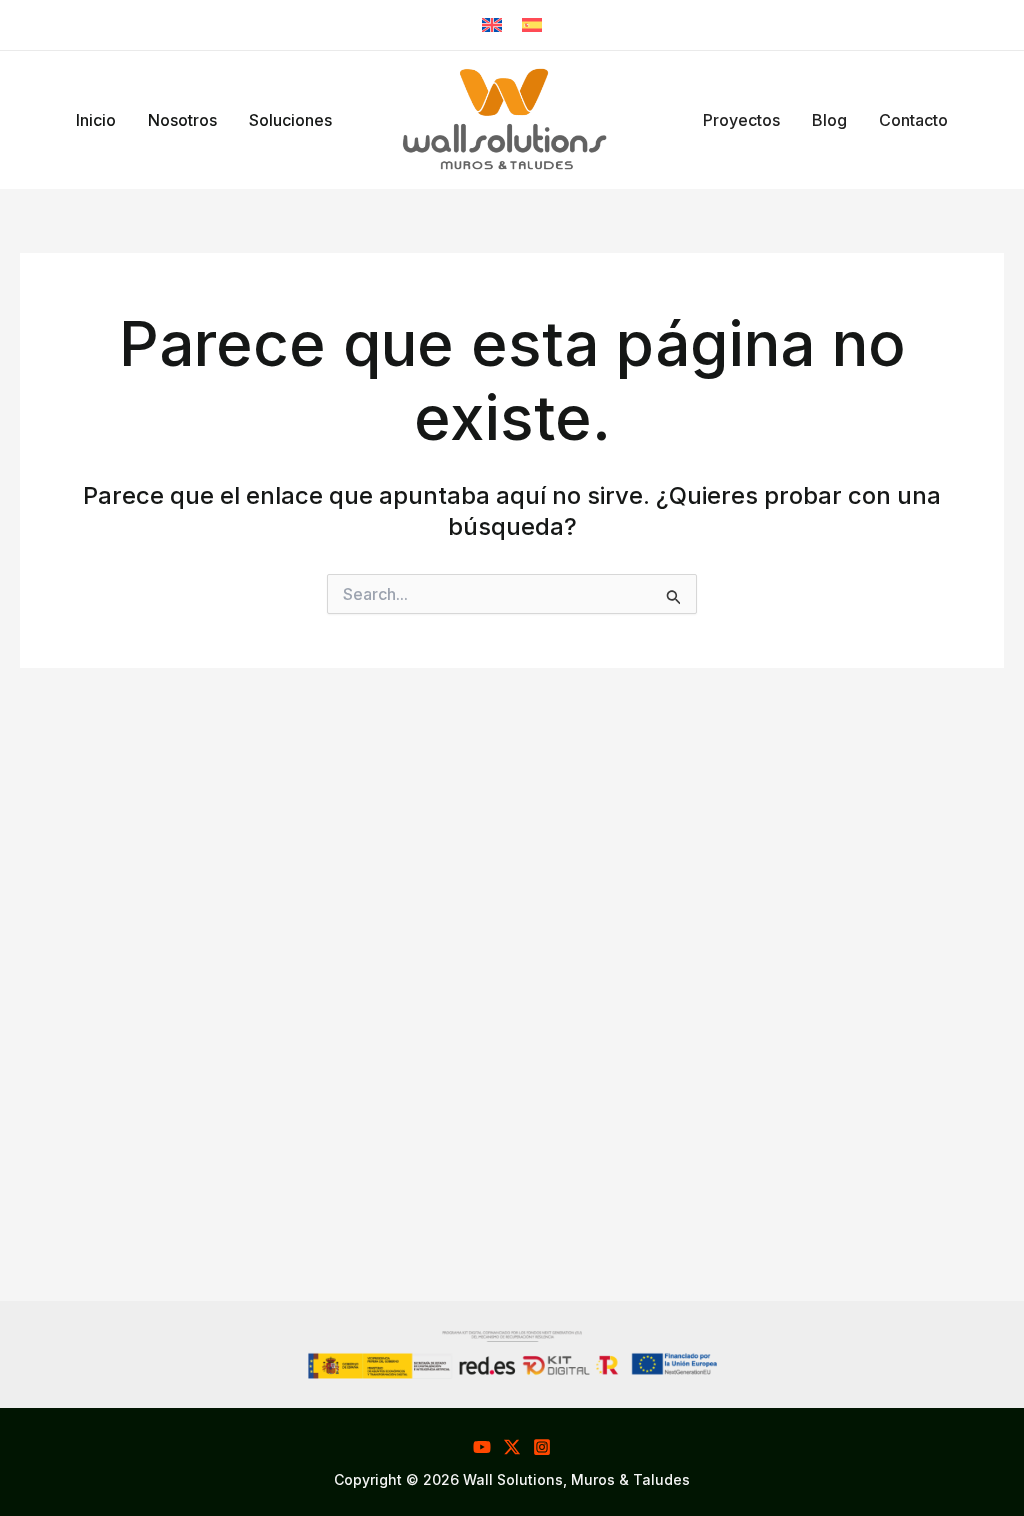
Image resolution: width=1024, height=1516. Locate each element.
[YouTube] (482, 1447)
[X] (512, 1447)
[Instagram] (542, 1447)
